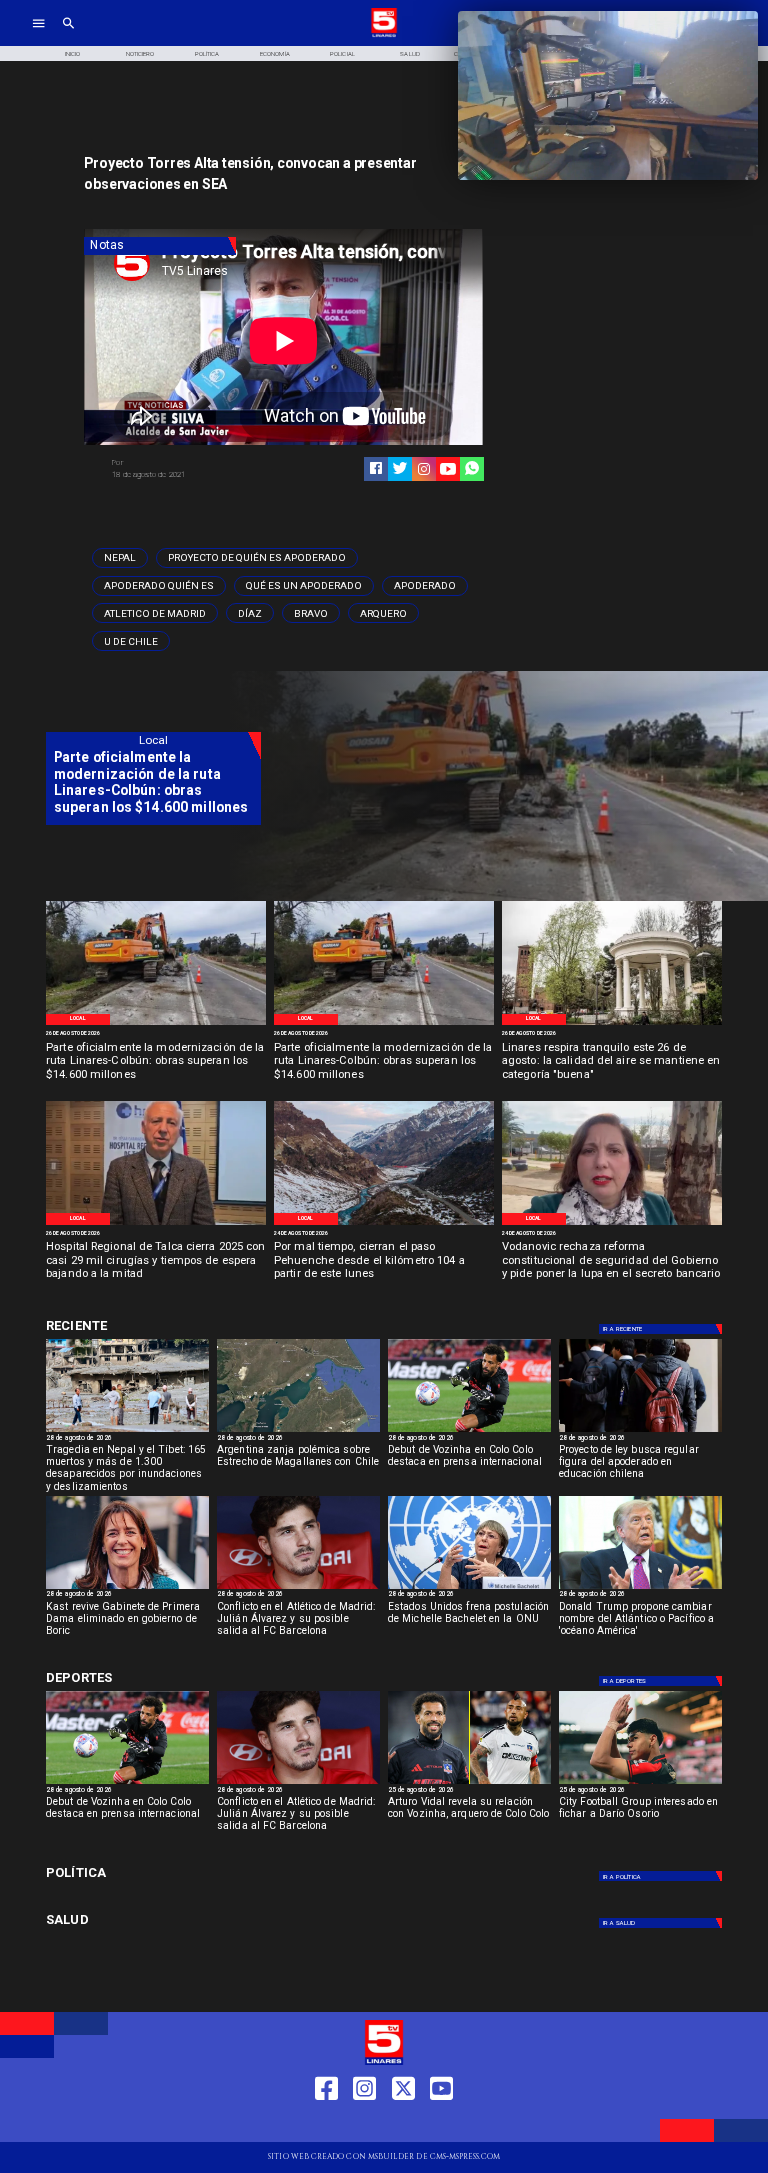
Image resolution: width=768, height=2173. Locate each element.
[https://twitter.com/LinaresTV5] (403, 2124)
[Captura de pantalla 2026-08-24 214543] (612, 1224)
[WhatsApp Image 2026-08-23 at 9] (384, 1224)
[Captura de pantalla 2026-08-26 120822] (156, 1024)
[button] (120, 558)
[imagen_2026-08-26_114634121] (156, 1224)
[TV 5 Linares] (68, 35)
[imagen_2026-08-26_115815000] (612, 1024)
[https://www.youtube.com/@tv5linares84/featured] (448, 469)
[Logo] (384, 35)
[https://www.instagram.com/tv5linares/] (424, 469)
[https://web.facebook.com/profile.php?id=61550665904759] (326, 2124)
